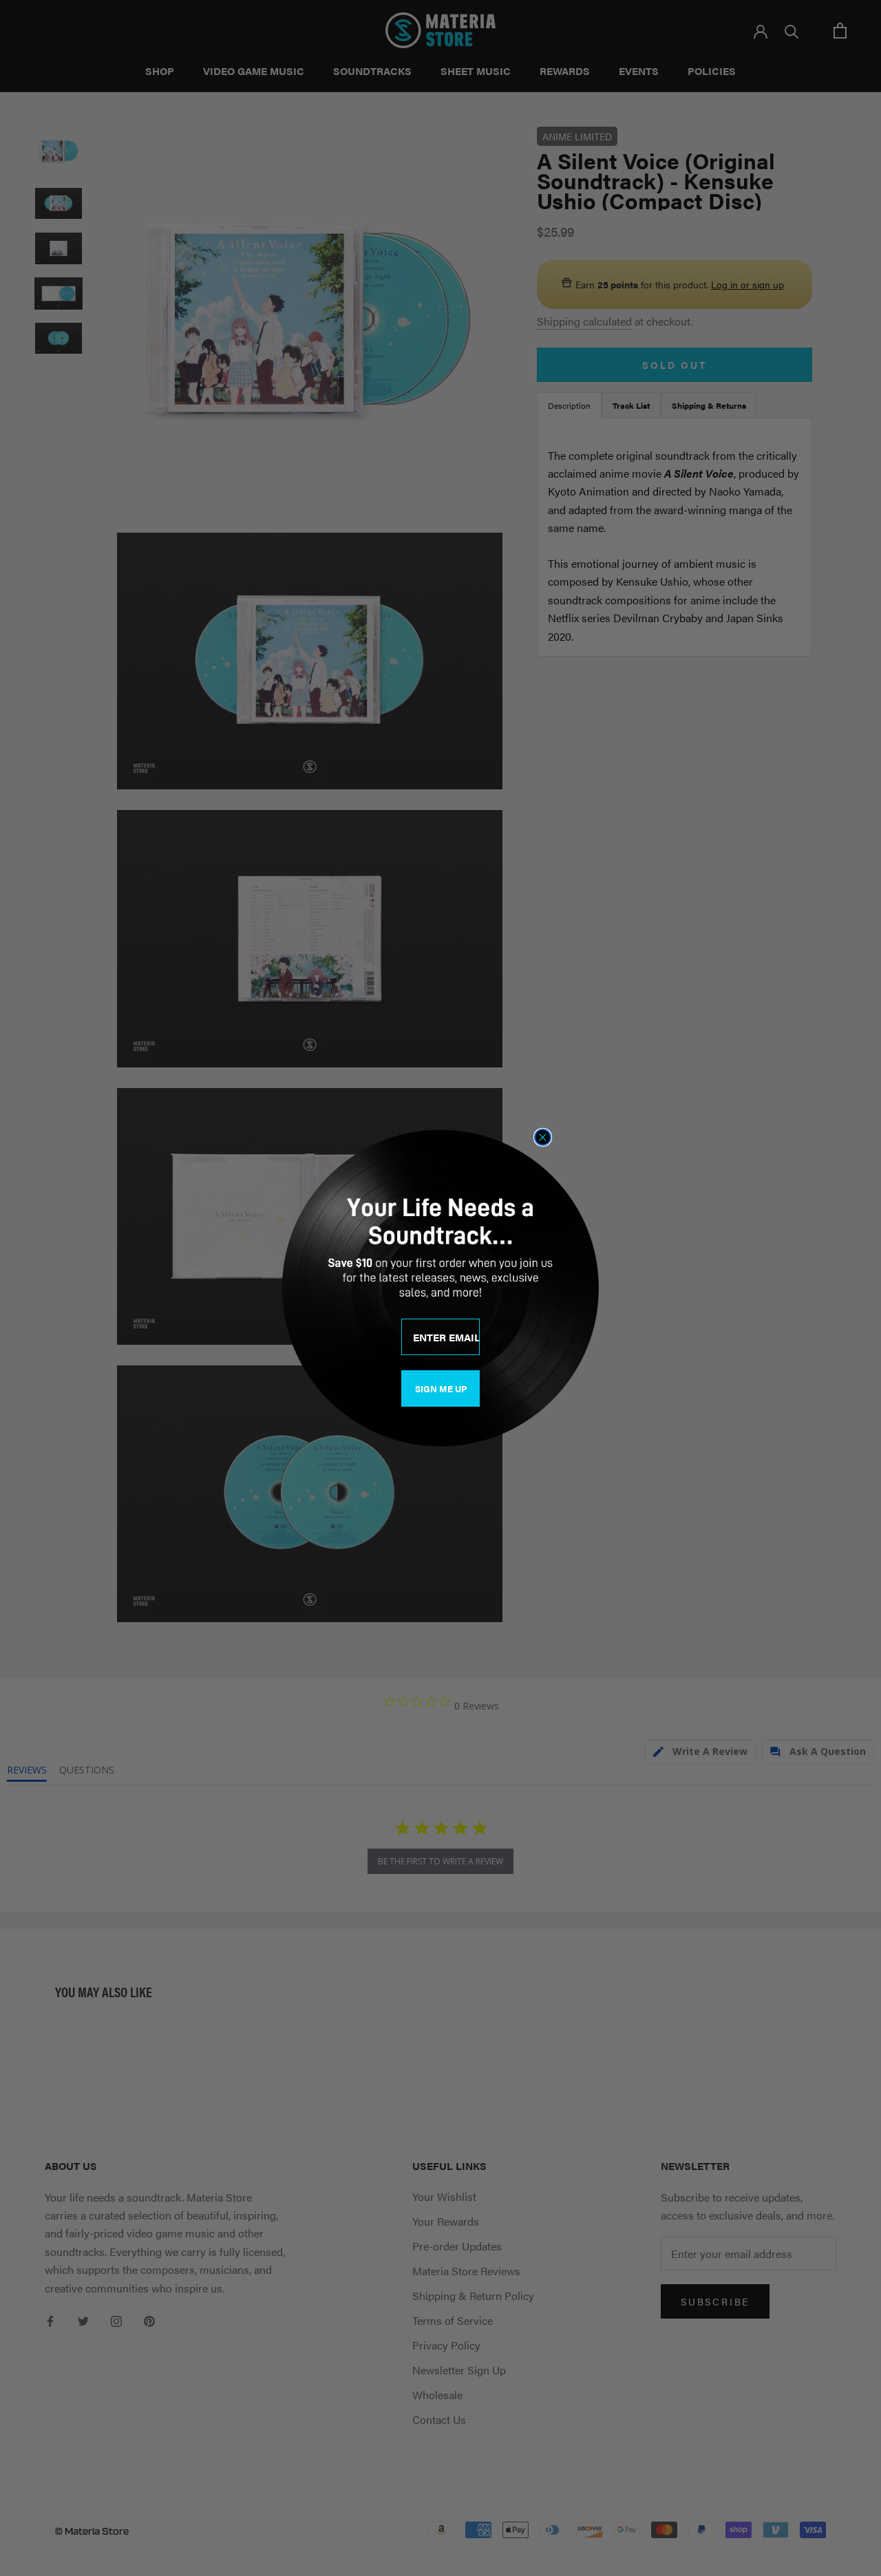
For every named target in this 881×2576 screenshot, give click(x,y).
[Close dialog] (543, 1137)
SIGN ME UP (441, 1388)
